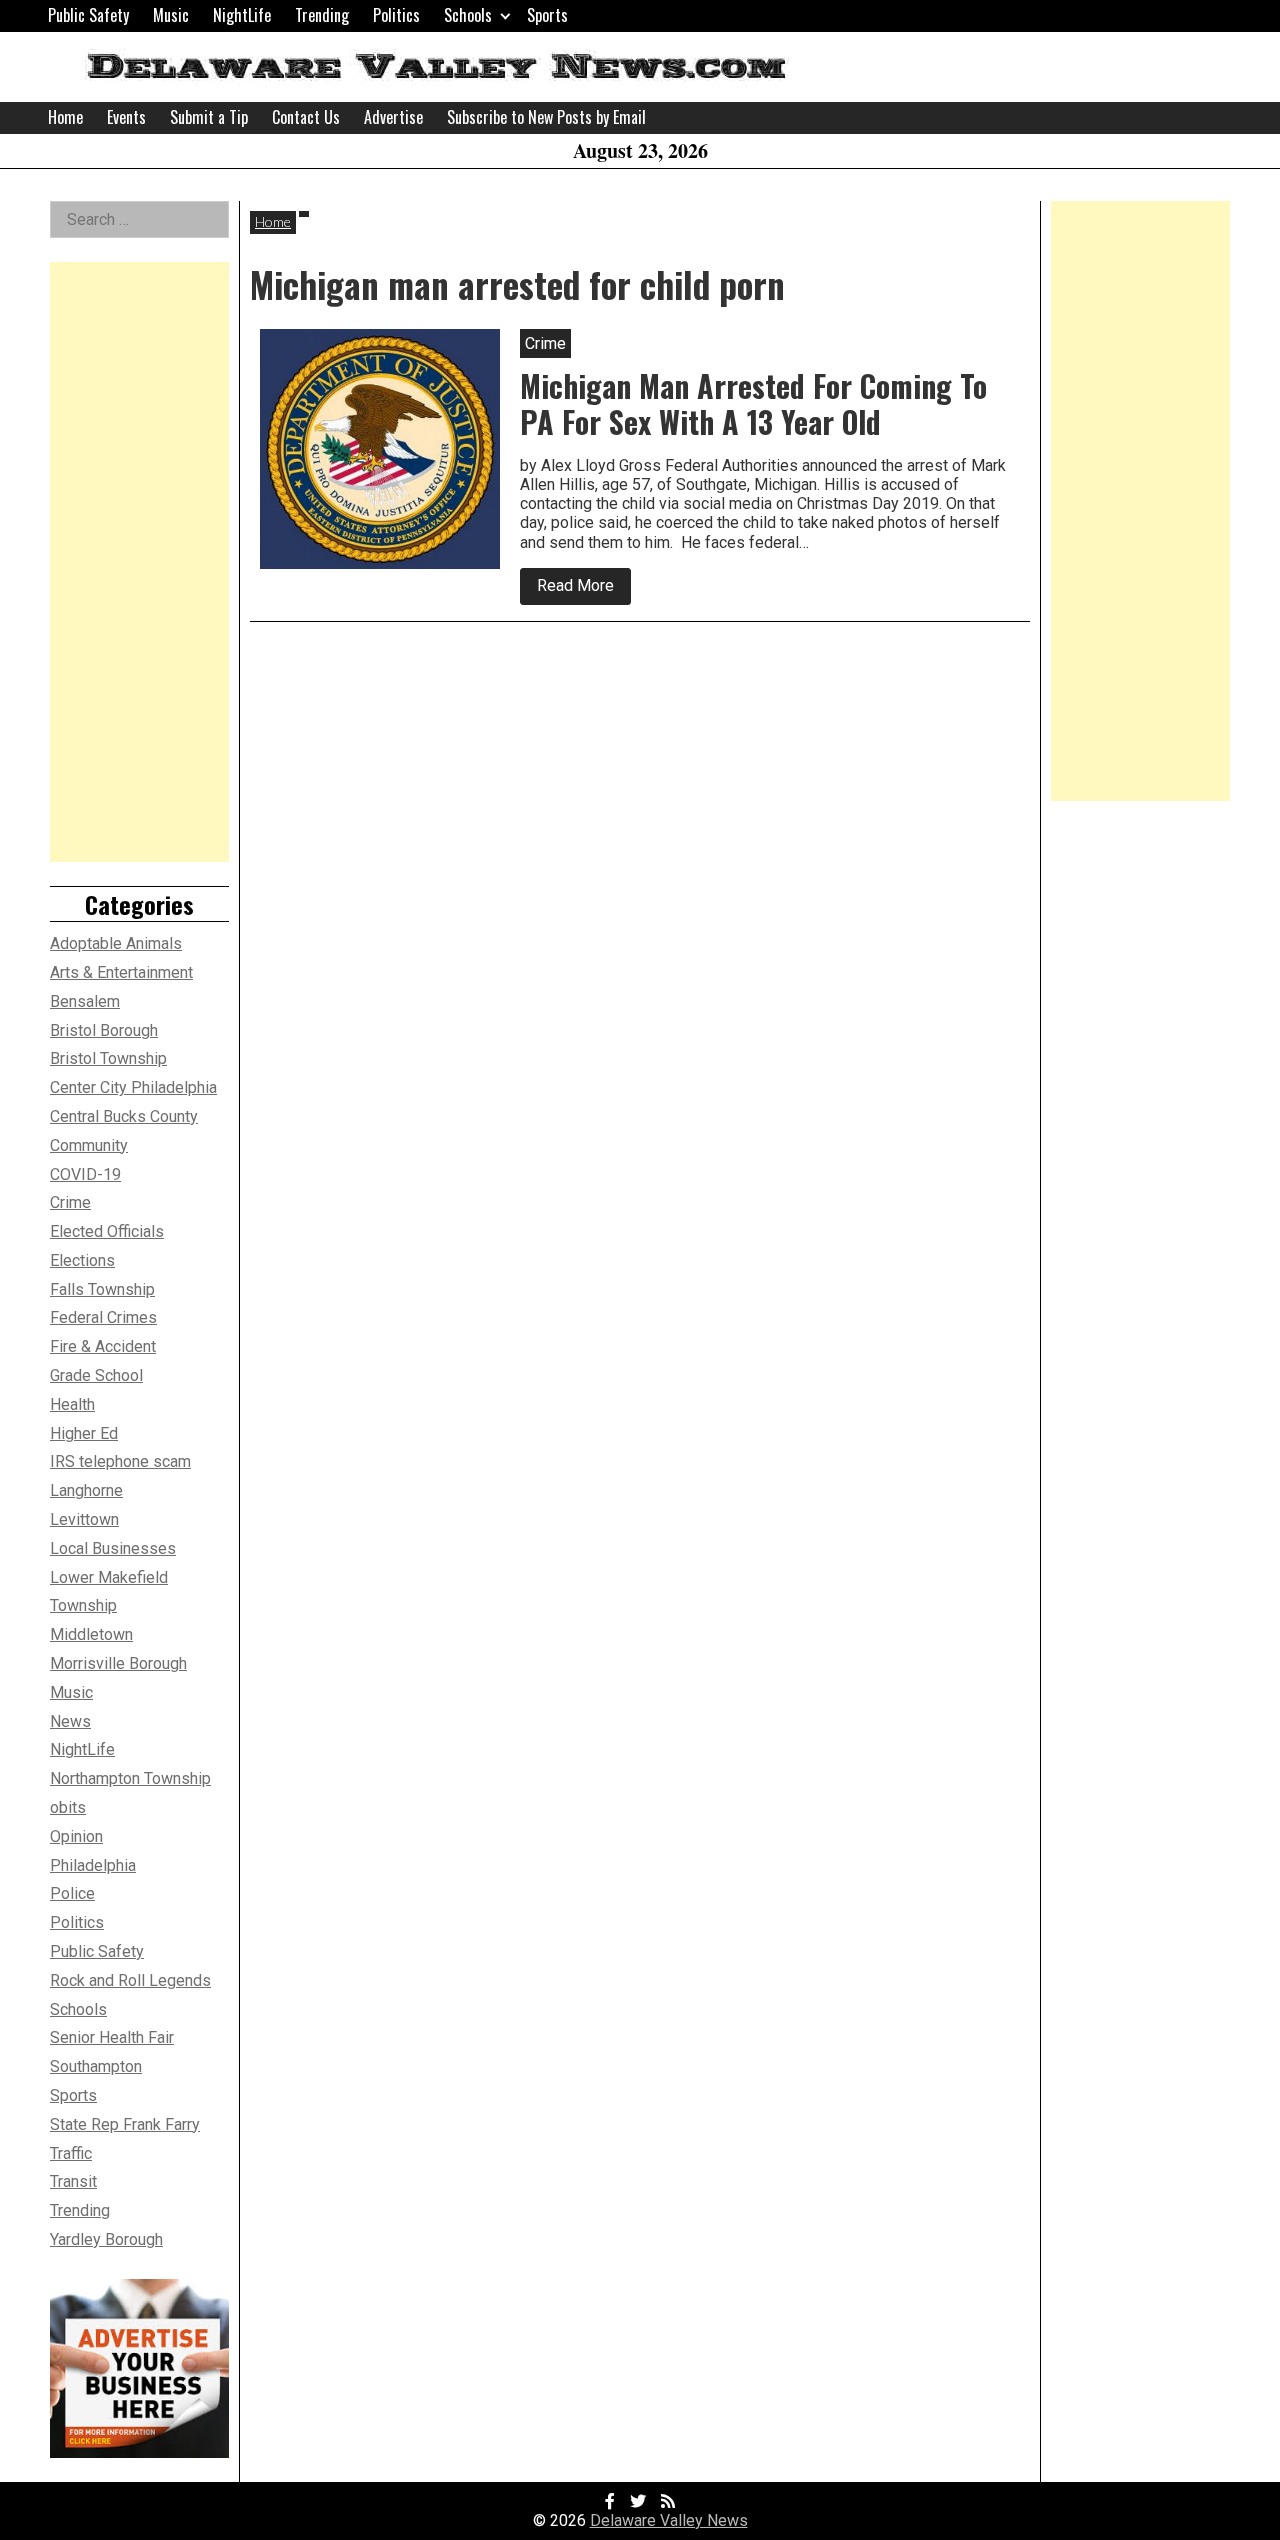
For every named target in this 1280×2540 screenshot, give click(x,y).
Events (126, 117)
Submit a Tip (209, 117)
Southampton (96, 2066)
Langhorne (86, 1490)
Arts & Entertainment (121, 972)
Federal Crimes (103, 1317)
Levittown (84, 1519)
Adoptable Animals (116, 943)
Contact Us (306, 117)
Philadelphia (93, 1865)
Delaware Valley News (669, 2520)
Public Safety (88, 15)
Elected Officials (107, 1231)
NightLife (242, 15)
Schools (468, 15)
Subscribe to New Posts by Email (546, 117)
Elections (82, 1260)
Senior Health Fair (112, 2037)
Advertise (393, 117)
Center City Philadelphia (133, 1087)
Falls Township (102, 1289)
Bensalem (85, 1001)
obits (68, 1807)
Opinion (76, 1836)
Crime (70, 1202)
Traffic (71, 2153)
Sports (547, 15)
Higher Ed (84, 1433)
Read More (584, 590)
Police (72, 1893)
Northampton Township (130, 1778)
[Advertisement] (139, 562)
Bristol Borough (104, 1030)
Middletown (91, 1634)
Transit (73, 2181)
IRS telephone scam (120, 1461)
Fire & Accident (103, 1346)
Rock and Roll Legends (130, 1980)
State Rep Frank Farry (125, 2124)
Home (65, 117)
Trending (322, 15)
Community (89, 1145)
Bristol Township (108, 1058)
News (70, 1721)
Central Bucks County (124, 1116)
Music (171, 15)
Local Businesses (113, 1548)
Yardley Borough (106, 2239)
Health (72, 1404)
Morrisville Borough (118, 1663)
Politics (396, 15)
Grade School (96, 1375)
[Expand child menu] (505, 15)
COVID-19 (85, 1174)
